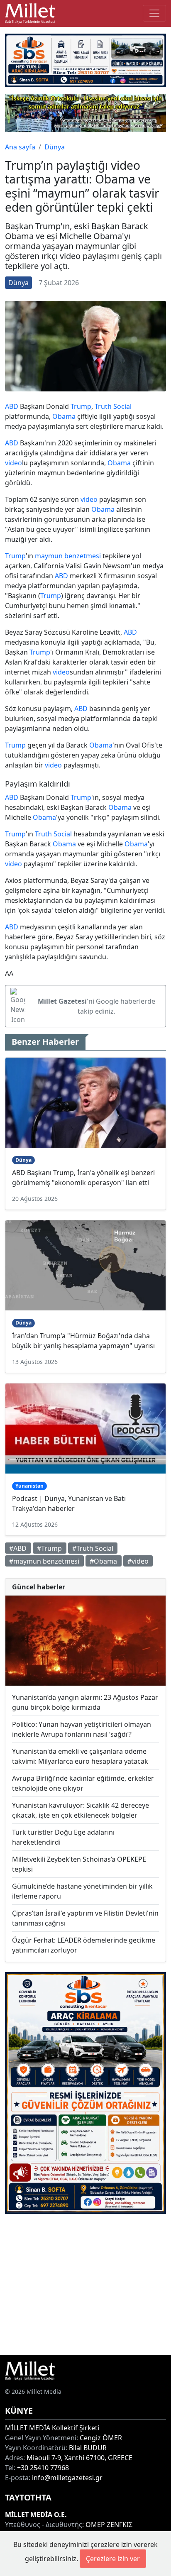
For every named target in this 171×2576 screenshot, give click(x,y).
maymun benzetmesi (68, 556)
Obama (64, 416)
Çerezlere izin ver (113, 2559)
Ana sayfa (20, 147)
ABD (12, 406)
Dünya (55, 147)
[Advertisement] (85, 2284)
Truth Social (113, 406)
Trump (81, 406)
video (13, 463)
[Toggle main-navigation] (154, 13)
